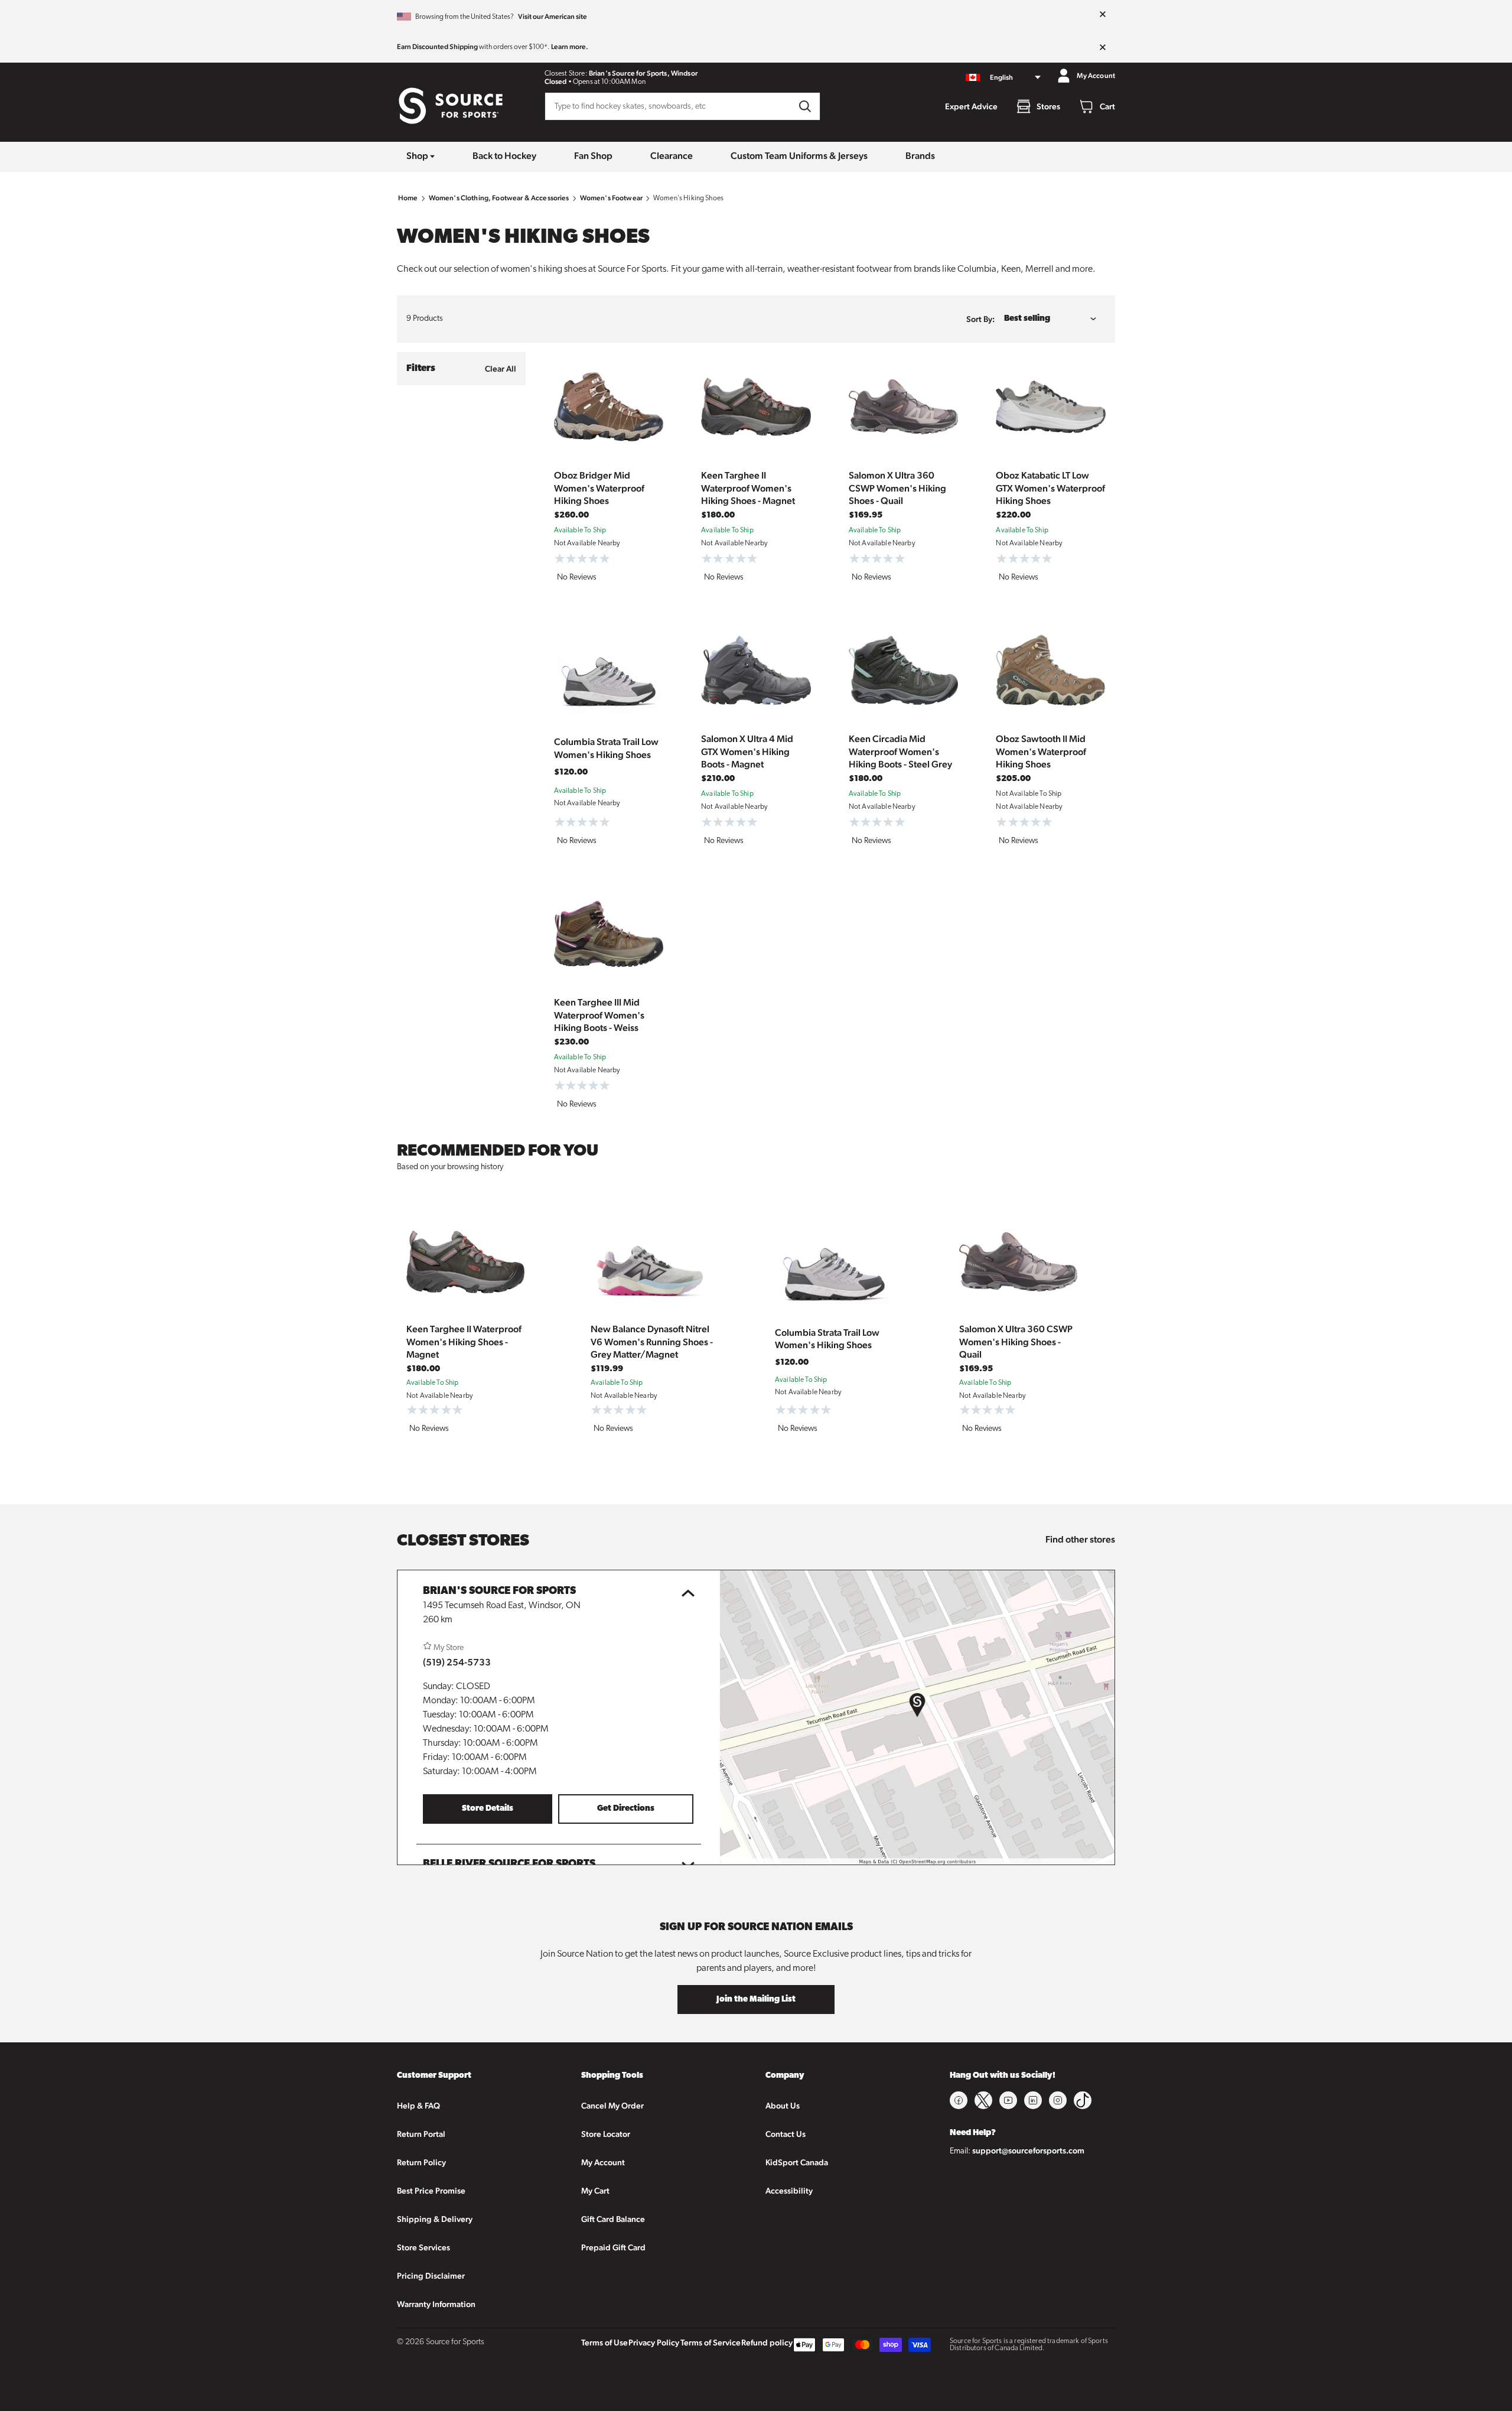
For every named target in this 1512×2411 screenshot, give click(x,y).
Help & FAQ (418, 2106)
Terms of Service (711, 2342)
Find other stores (1080, 1539)
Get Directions (626, 1809)
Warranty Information (436, 2304)
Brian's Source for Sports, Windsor (643, 73)
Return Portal (421, 2134)
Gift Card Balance (613, 2219)
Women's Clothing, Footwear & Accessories (499, 198)
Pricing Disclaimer (431, 2276)
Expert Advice (971, 106)
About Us (783, 2106)
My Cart (595, 2191)
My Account (603, 2162)
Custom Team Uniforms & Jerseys (799, 156)
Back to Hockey (504, 156)
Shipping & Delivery (435, 2219)
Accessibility (789, 2191)
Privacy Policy (654, 2342)
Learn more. (570, 47)
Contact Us (786, 2134)
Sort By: (980, 319)
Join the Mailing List (756, 2000)
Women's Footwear (611, 198)
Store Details (488, 1809)
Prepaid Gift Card (613, 2247)
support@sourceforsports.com (1028, 2150)
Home (408, 198)
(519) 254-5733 (457, 1662)
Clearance (672, 156)
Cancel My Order (612, 2106)
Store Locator (606, 2134)
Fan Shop (593, 156)
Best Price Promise (431, 2191)
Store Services (423, 2247)
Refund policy (767, 2342)
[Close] (1103, 15)
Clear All (501, 369)
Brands (920, 156)
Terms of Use (605, 2342)
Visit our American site (553, 17)
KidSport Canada (797, 2162)
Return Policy (421, 2162)
